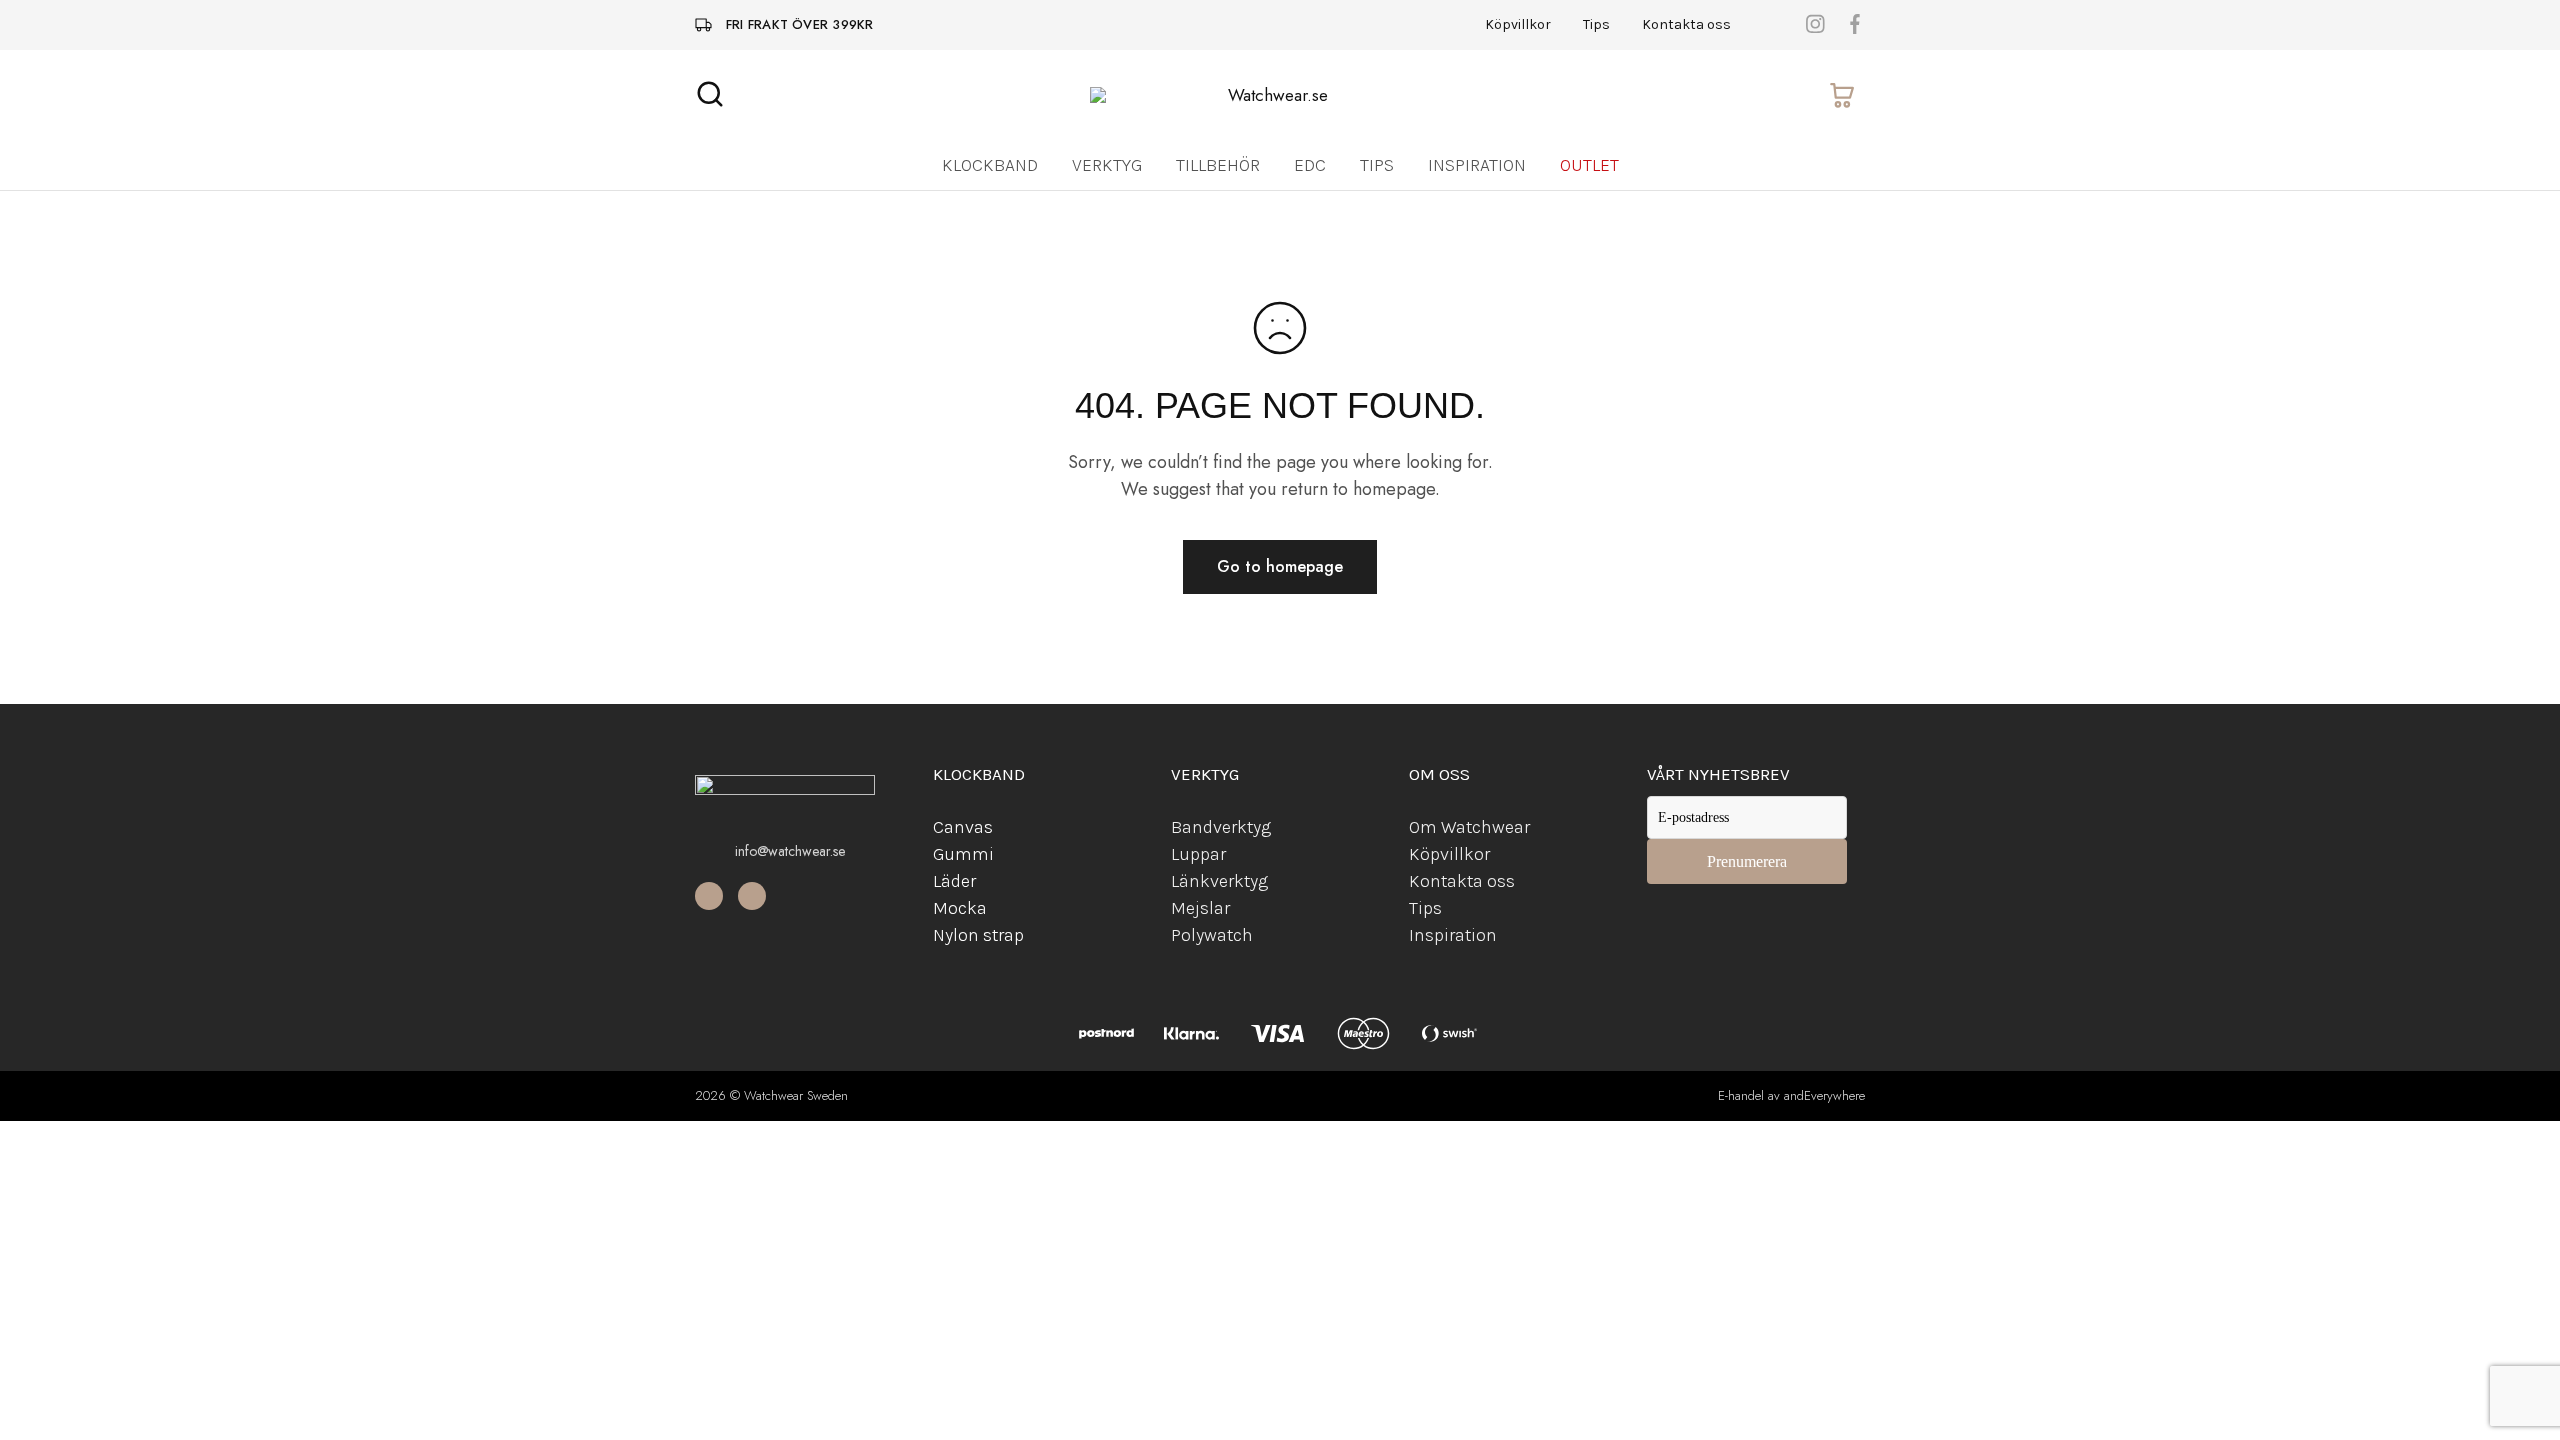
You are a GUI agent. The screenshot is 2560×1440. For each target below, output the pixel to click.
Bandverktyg (1221, 827)
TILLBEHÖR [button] (1218, 165)
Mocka (960, 908)
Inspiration (1477, 165)
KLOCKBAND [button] (990, 165)
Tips (1596, 25)
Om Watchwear (1469, 827)
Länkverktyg (1219, 881)
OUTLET (1589, 165)
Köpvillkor (1518, 25)
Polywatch (1212, 935)
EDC (1310, 165)
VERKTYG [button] (1107, 165)
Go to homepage (1280, 566)
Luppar (1198, 854)
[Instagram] (752, 896)
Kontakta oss (1686, 25)
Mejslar (1200, 908)
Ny (943, 935)
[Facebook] (709, 896)
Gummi (963, 854)
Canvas (963, 827)
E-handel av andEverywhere (1791, 1095)
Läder (954, 881)
